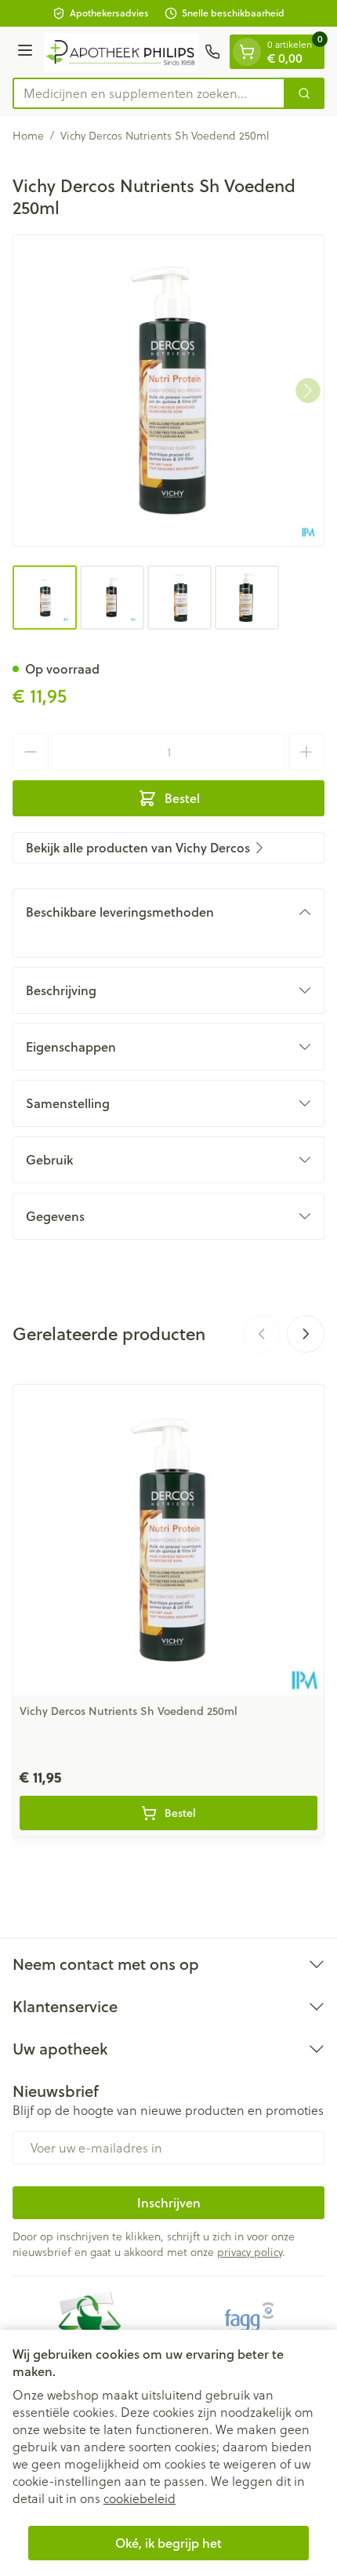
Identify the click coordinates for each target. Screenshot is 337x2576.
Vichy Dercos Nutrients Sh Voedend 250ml (129, 1711)
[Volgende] (308, 391)
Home (28, 136)
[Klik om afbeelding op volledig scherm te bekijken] (168, 391)
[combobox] (149, 93)
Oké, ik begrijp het (168, 2543)
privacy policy (250, 2252)
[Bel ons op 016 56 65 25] (212, 52)
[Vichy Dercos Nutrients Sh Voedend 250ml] (168, 1540)
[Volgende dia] (306, 1334)
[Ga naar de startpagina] (121, 52)
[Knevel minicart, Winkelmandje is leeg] (247, 52)
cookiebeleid (140, 2498)
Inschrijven (169, 2202)
